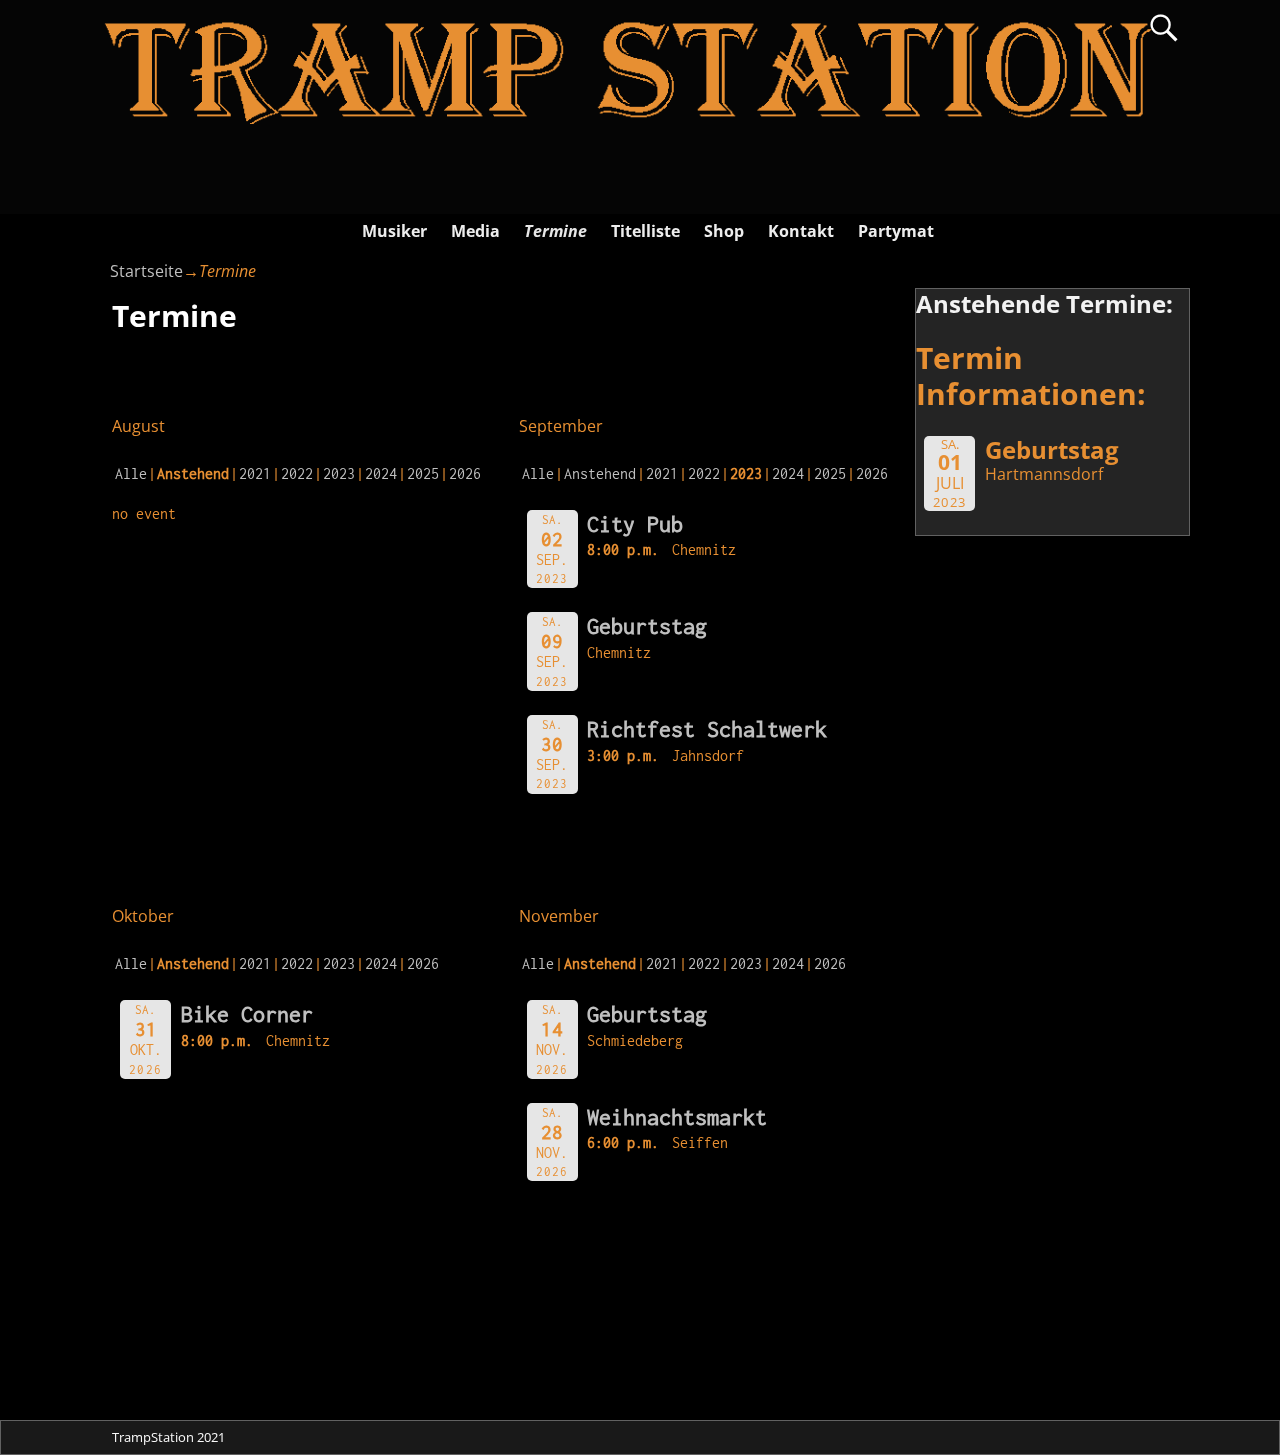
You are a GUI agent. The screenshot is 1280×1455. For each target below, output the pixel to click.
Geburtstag (647, 626)
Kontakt (801, 231)
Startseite (146, 271)
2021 (255, 473)
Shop (724, 231)
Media (475, 231)
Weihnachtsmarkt (677, 1117)
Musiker (394, 231)
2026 (465, 473)
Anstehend (600, 473)
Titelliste (645, 231)
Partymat (896, 231)
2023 (339, 473)
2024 (381, 473)
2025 (423, 473)
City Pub (635, 524)
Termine (555, 231)
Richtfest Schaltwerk (707, 729)
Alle (131, 473)
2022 (297, 473)
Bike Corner (247, 1014)
